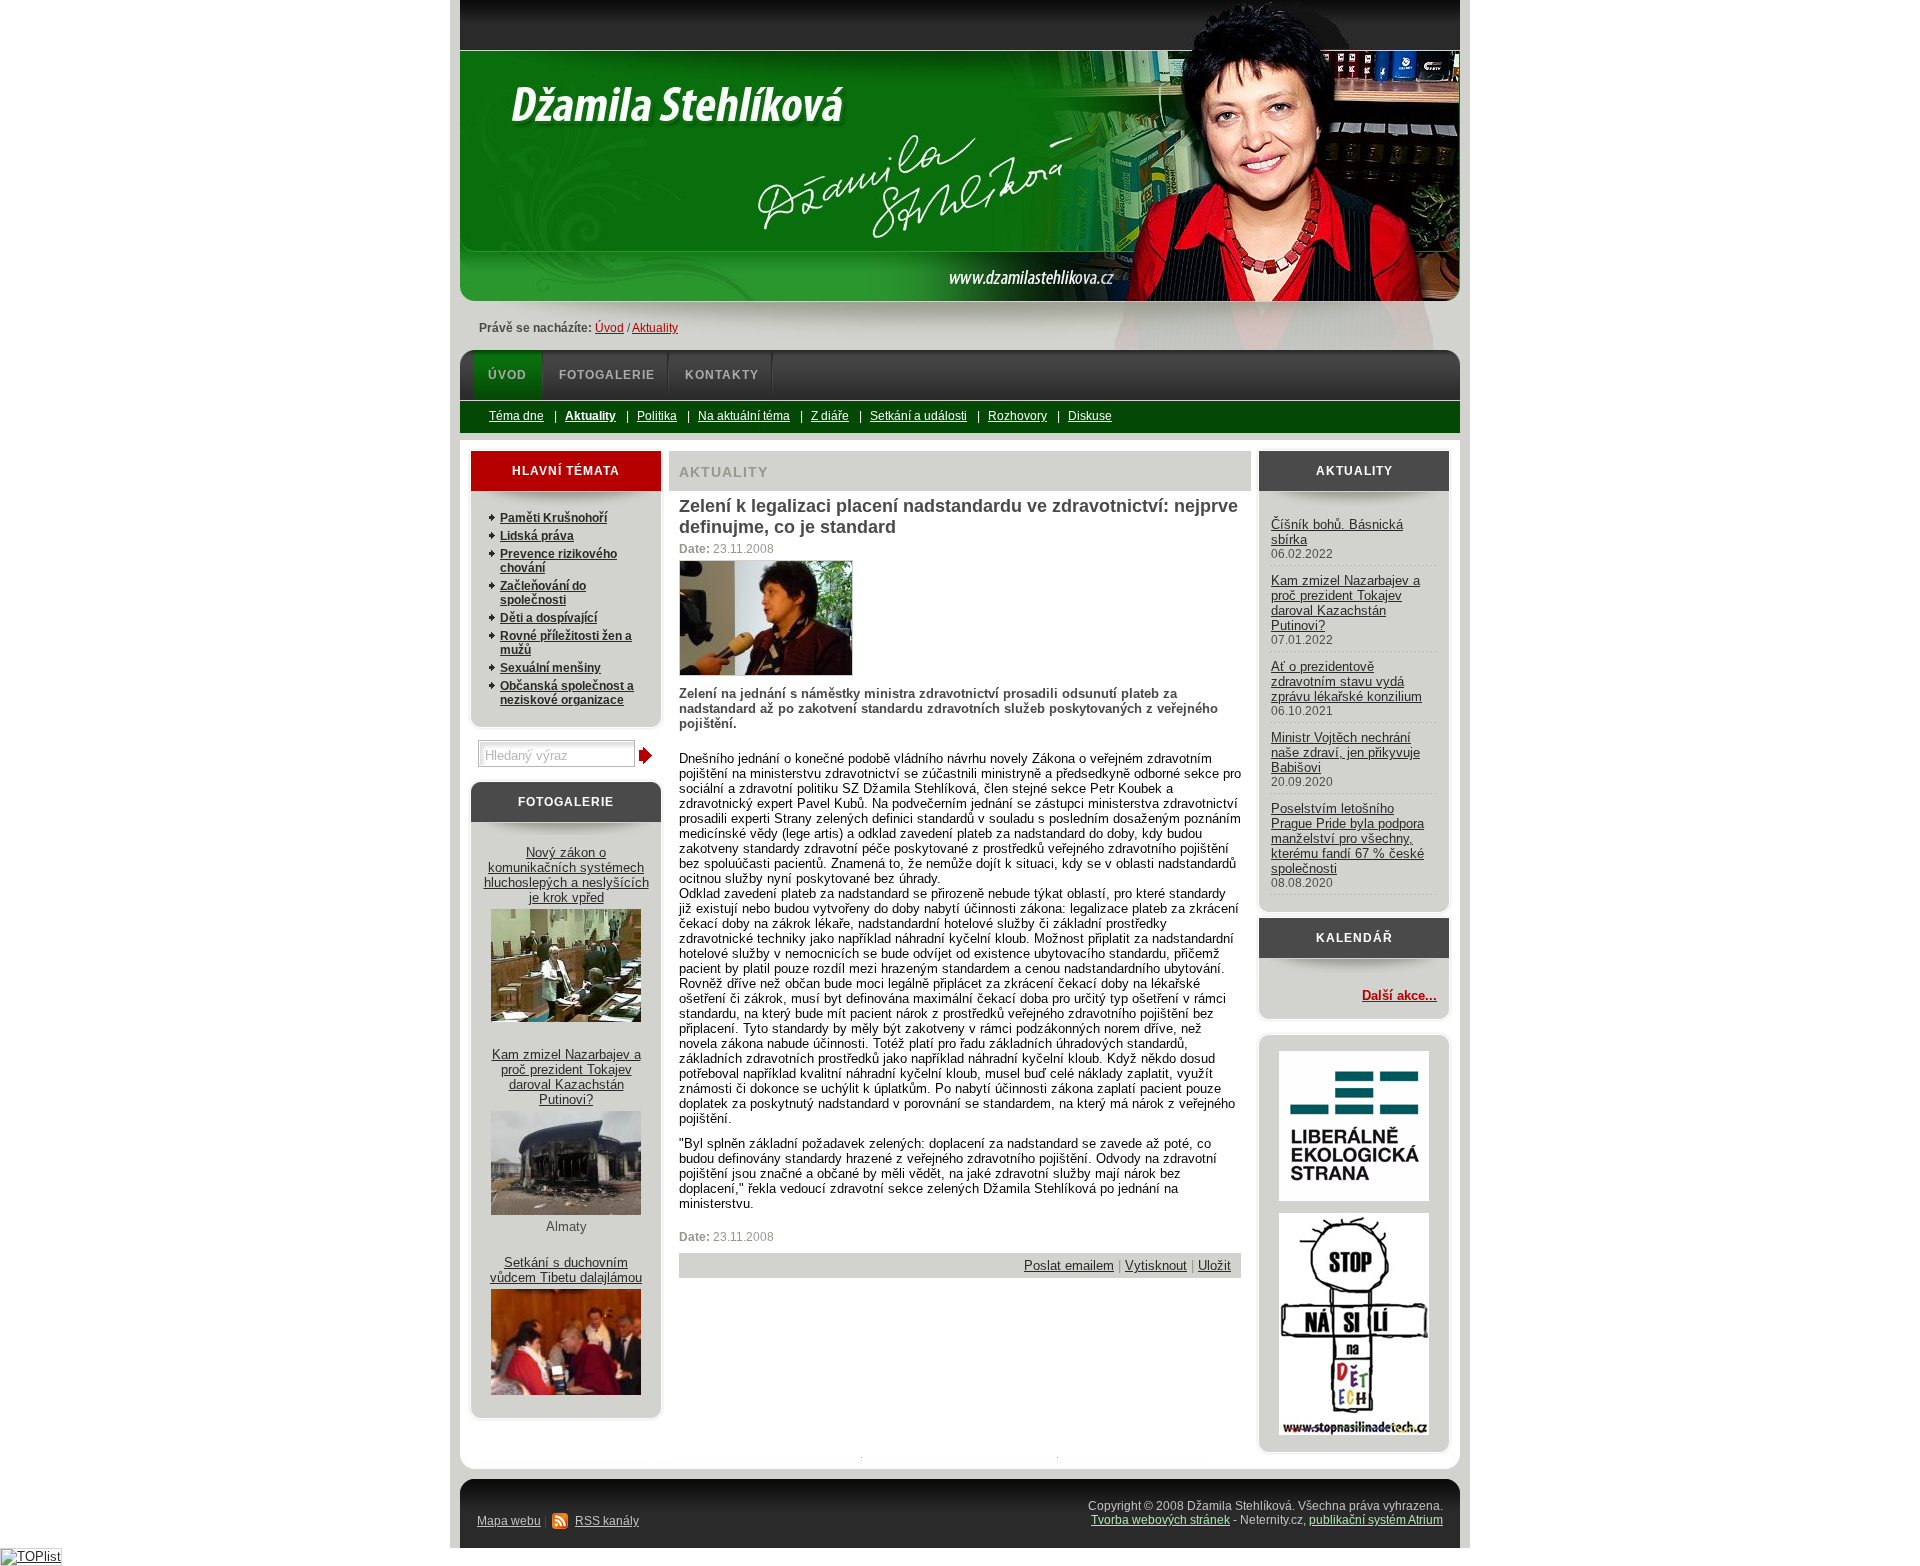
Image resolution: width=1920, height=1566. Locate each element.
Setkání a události (918, 416)
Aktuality (655, 328)
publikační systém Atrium (1376, 1520)
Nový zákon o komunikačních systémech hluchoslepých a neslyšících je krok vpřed (566, 875)
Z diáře (830, 416)
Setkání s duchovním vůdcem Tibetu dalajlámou (566, 1270)
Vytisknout (1156, 1265)
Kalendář (1354, 938)
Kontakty (722, 375)
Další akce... (1399, 995)
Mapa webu (509, 1521)
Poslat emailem (1069, 1265)
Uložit (1214, 1265)
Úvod (609, 328)
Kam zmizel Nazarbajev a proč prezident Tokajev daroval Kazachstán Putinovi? (566, 1077)
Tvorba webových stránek (1160, 1520)
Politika (657, 416)
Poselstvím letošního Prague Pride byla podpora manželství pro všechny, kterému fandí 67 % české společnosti (1347, 838)
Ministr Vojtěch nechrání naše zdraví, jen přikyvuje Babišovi (1345, 752)
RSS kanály (607, 1521)
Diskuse (1090, 416)
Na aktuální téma (744, 416)
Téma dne (516, 416)
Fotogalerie (607, 375)
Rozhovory (1017, 416)
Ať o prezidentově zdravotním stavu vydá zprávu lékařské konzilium (1346, 681)
